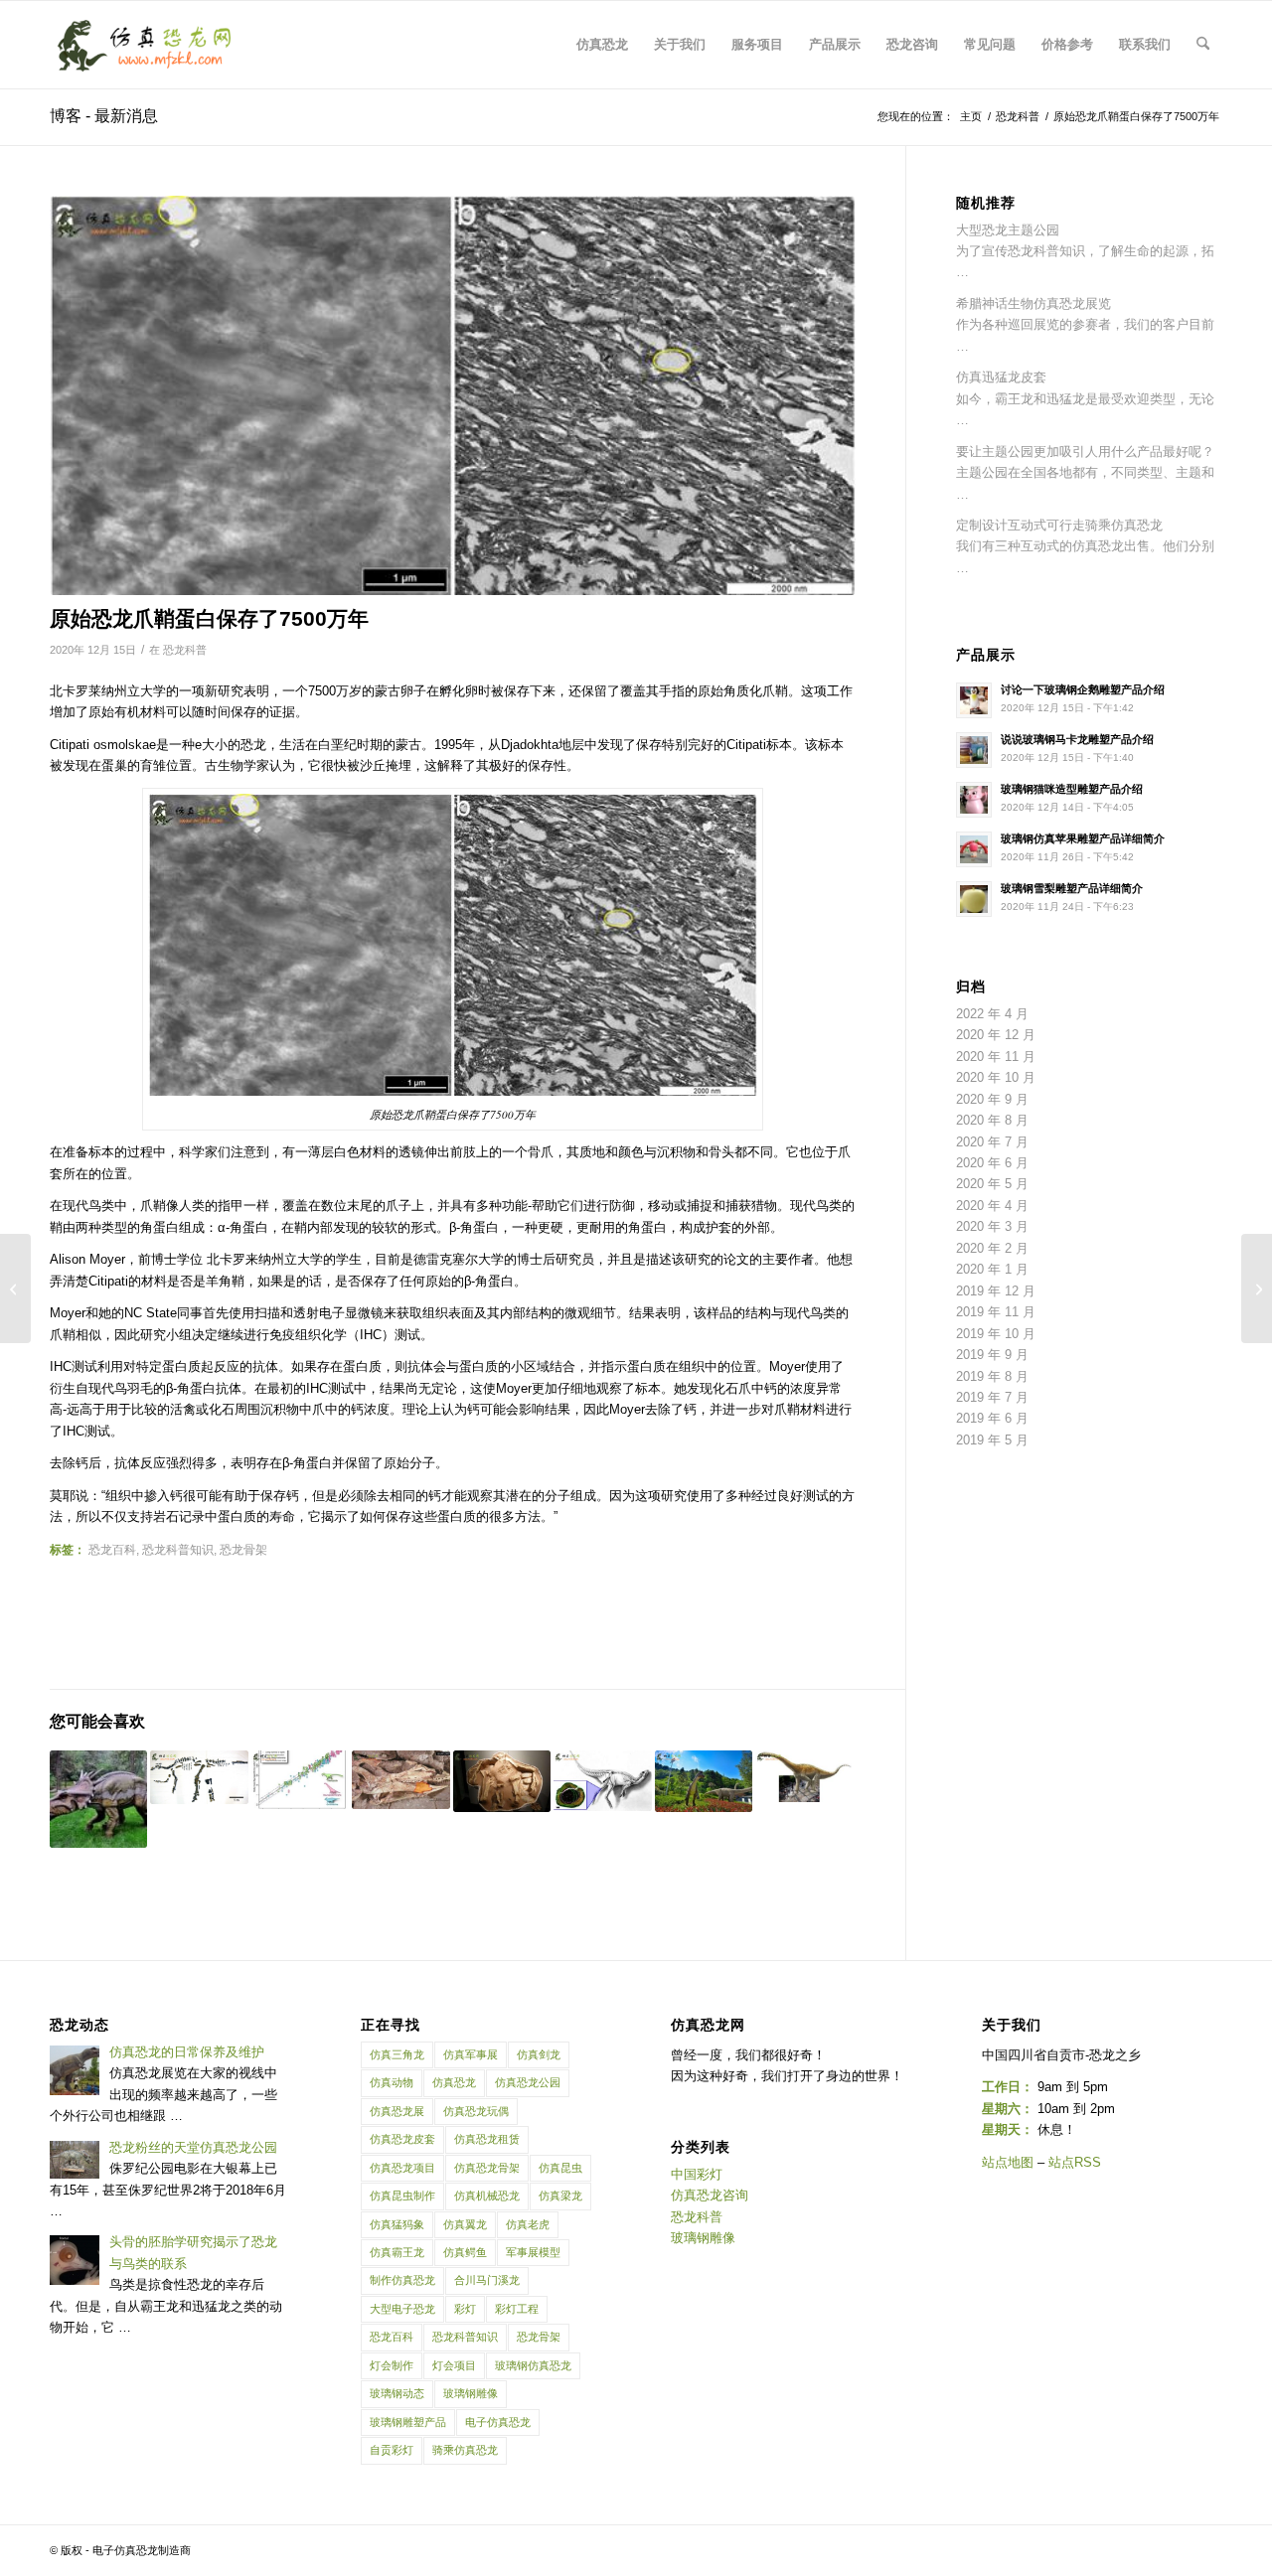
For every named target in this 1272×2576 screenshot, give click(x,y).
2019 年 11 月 (996, 1312)
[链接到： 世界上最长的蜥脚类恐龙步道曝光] (804, 1776)
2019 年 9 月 (992, 1355)
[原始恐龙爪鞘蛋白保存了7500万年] (453, 395)
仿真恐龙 (454, 2082)
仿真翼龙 (465, 2224)
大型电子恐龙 (402, 2309)
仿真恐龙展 (397, 2111)
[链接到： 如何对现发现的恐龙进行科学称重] (300, 1780)
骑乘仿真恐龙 (465, 2450)
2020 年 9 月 (992, 1099)
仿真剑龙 (539, 2054)
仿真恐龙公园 (528, 2082)
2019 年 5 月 (992, 1440)
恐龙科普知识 (178, 1549)
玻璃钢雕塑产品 (408, 2422)
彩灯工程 (517, 2309)
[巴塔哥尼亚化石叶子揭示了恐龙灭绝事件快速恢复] (1257, 1288)
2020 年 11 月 (996, 1057)
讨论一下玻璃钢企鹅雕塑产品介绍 (1083, 689)
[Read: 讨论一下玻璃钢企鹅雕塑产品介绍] (974, 700)
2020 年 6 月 (992, 1163)
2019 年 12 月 (996, 1291)
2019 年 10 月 (996, 1334)
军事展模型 (533, 2252)
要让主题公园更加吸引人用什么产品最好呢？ (1085, 452)
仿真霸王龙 (397, 2252)
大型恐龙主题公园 (1008, 230)
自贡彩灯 (392, 2450)
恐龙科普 (185, 650)
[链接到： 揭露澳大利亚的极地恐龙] (602, 1781)
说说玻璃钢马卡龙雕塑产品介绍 (1077, 739)
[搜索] (1203, 45)
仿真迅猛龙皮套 (1001, 377)
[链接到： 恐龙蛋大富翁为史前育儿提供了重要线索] (502, 1782)
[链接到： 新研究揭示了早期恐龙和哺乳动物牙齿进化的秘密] (400, 1780)
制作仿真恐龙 (402, 2280)
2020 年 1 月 (992, 1269)
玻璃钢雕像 (471, 2393)
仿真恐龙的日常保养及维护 (187, 2052)
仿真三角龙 (397, 2054)
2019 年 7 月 (992, 1397)
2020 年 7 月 (992, 1142)
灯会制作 (392, 2365)
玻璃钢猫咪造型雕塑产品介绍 (1072, 789)
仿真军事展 (471, 2054)
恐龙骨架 (243, 1549)
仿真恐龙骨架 (487, 2168)
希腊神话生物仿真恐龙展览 (1033, 303)
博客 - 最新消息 (104, 116)
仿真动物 (392, 2082)
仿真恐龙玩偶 (476, 2111)
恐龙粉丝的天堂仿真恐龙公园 (193, 2147)
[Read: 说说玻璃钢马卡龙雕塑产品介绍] (974, 750)
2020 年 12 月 (996, 1035)
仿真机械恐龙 (487, 2196)
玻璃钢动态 (397, 2393)
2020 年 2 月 (992, 1248)
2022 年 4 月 (992, 1014)
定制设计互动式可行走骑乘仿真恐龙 (1059, 525)
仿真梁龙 (560, 2196)
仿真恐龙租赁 (487, 2139)
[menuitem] (602, 45)
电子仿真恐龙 (498, 2422)
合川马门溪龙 (487, 2280)
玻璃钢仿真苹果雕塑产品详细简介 (1083, 838)
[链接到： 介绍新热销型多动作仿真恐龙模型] (98, 1799)
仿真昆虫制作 (402, 2196)
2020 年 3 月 (992, 1226)
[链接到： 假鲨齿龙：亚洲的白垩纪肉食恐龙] (704, 1782)
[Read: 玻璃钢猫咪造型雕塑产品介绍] (974, 800)
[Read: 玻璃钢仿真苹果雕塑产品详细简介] (974, 849)
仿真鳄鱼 (465, 2252)
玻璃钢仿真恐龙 (533, 2365)
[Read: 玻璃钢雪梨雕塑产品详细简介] (974, 899)
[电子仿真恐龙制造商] (145, 45)
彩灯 (465, 2309)
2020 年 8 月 (992, 1120)
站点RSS (1075, 2162)
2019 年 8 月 (992, 1376)
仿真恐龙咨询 (710, 2195)
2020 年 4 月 (992, 1206)
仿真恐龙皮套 (402, 2139)
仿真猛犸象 (397, 2224)
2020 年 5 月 (992, 1184)
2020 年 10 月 (996, 1077)
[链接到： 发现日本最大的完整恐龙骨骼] (199, 1778)
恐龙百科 (112, 1549)
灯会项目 (454, 2365)
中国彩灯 (697, 2174)
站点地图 (1008, 2162)
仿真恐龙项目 (402, 2168)
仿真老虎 (528, 2224)
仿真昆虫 (560, 2168)
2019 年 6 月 (992, 1418)
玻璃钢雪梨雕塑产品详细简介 (1072, 888)
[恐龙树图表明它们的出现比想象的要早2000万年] (15, 1288)
